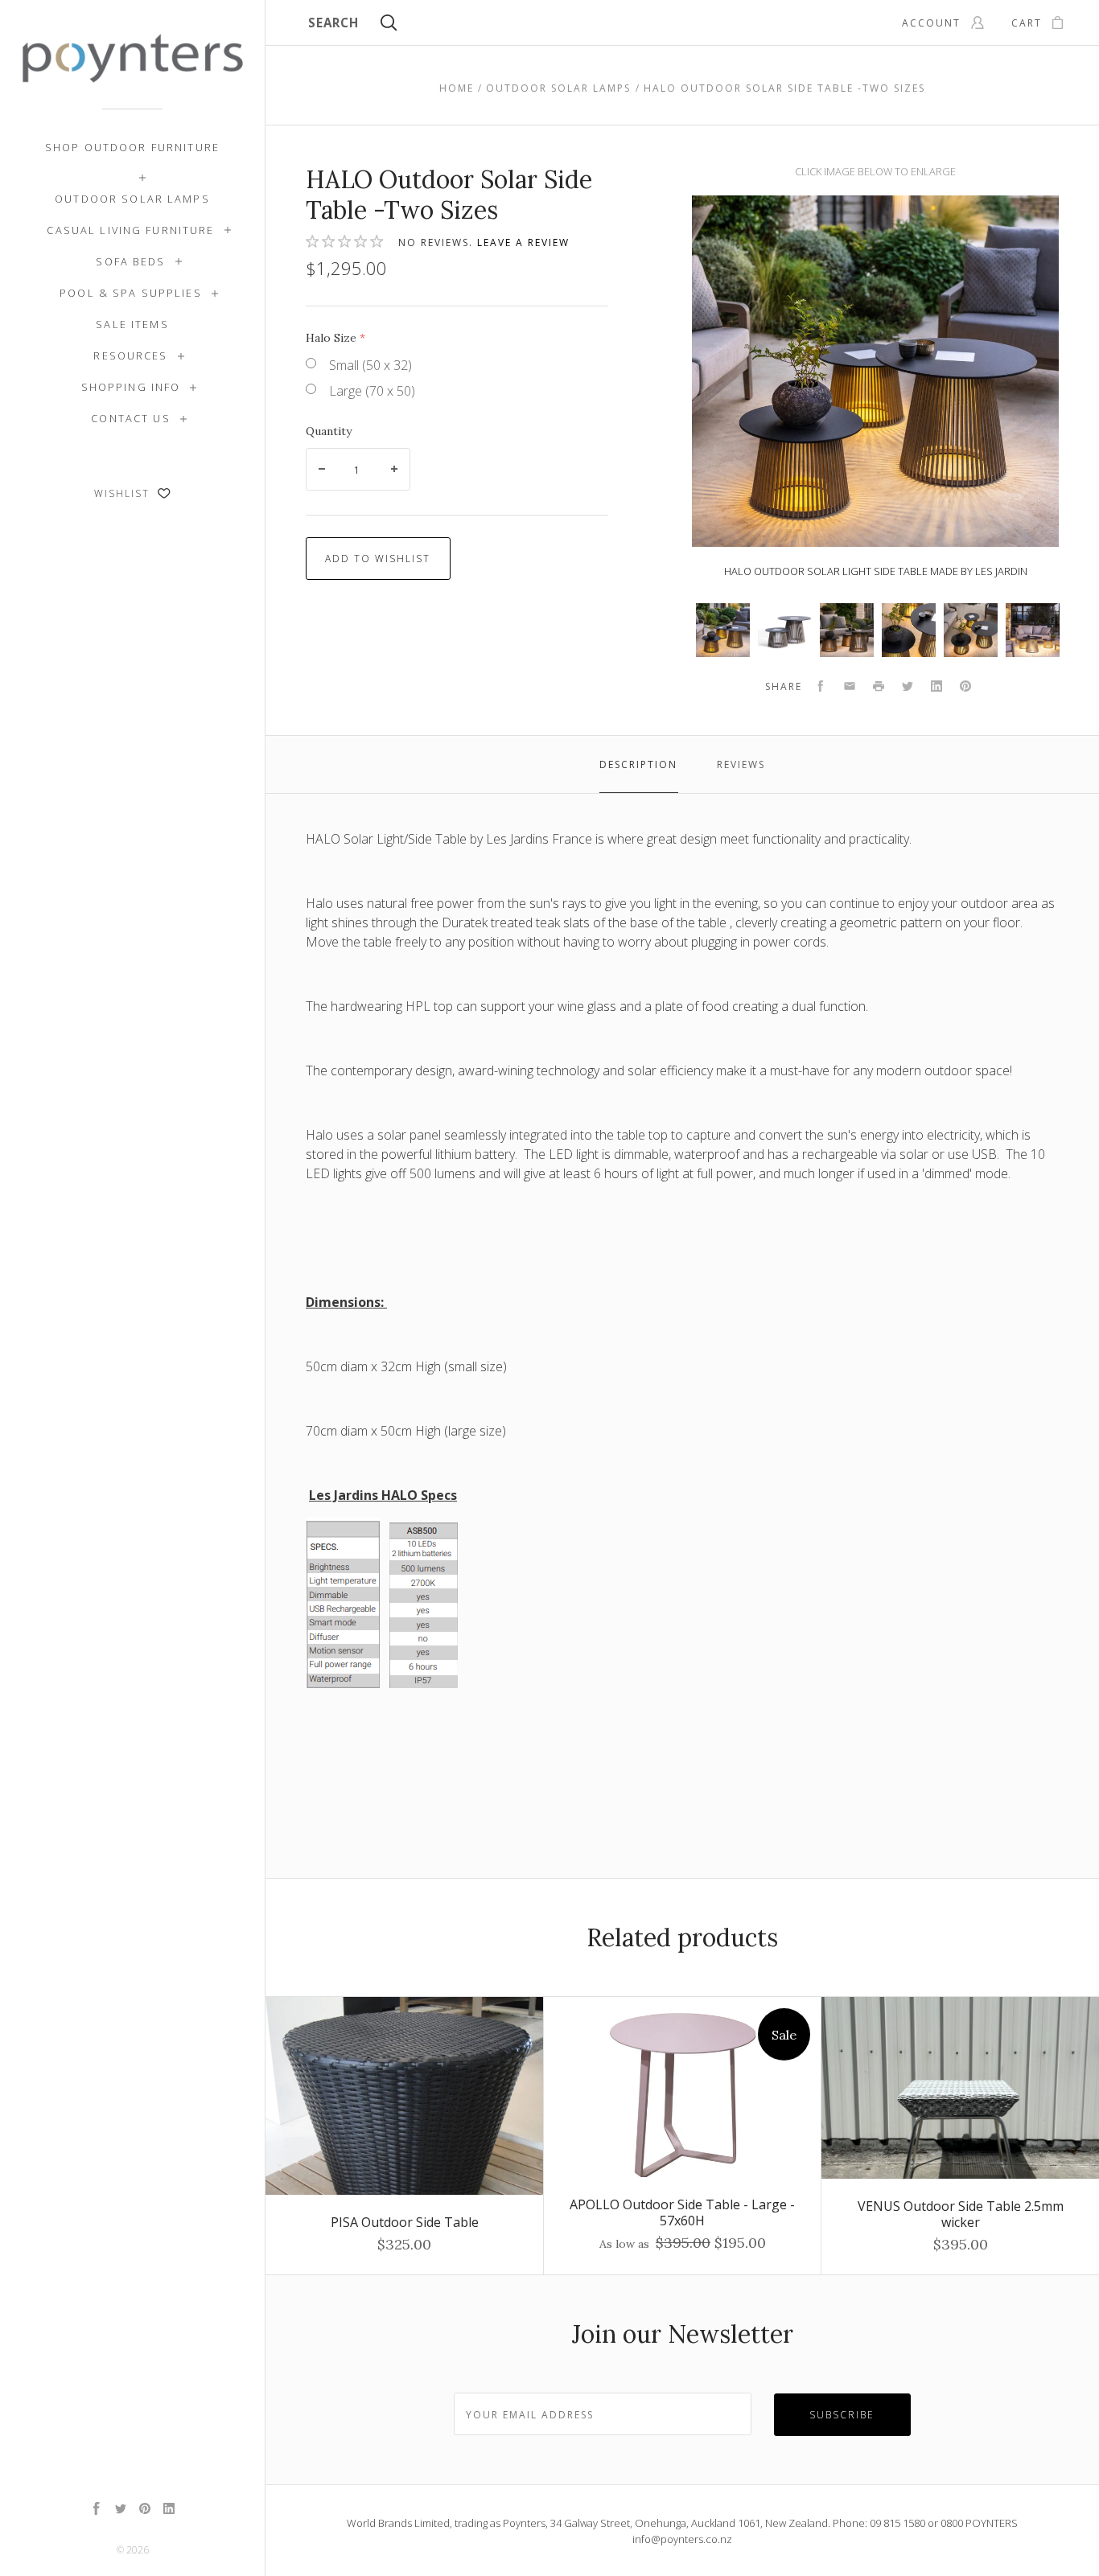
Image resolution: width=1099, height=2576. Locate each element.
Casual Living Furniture (130, 230)
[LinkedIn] (169, 2510)
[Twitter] (121, 2510)
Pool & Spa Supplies (131, 293)
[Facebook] (97, 2510)
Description (638, 764)
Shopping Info (131, 387)
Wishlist (124, 493)
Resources (130, 355)
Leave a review (523, 242)
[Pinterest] (145, 2510)
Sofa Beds (130, 261)
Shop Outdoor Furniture (132, 147)
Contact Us (130, 418)
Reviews (741, 764)
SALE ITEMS (132, 324)
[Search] (389, 25)
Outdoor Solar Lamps (132, 199)
